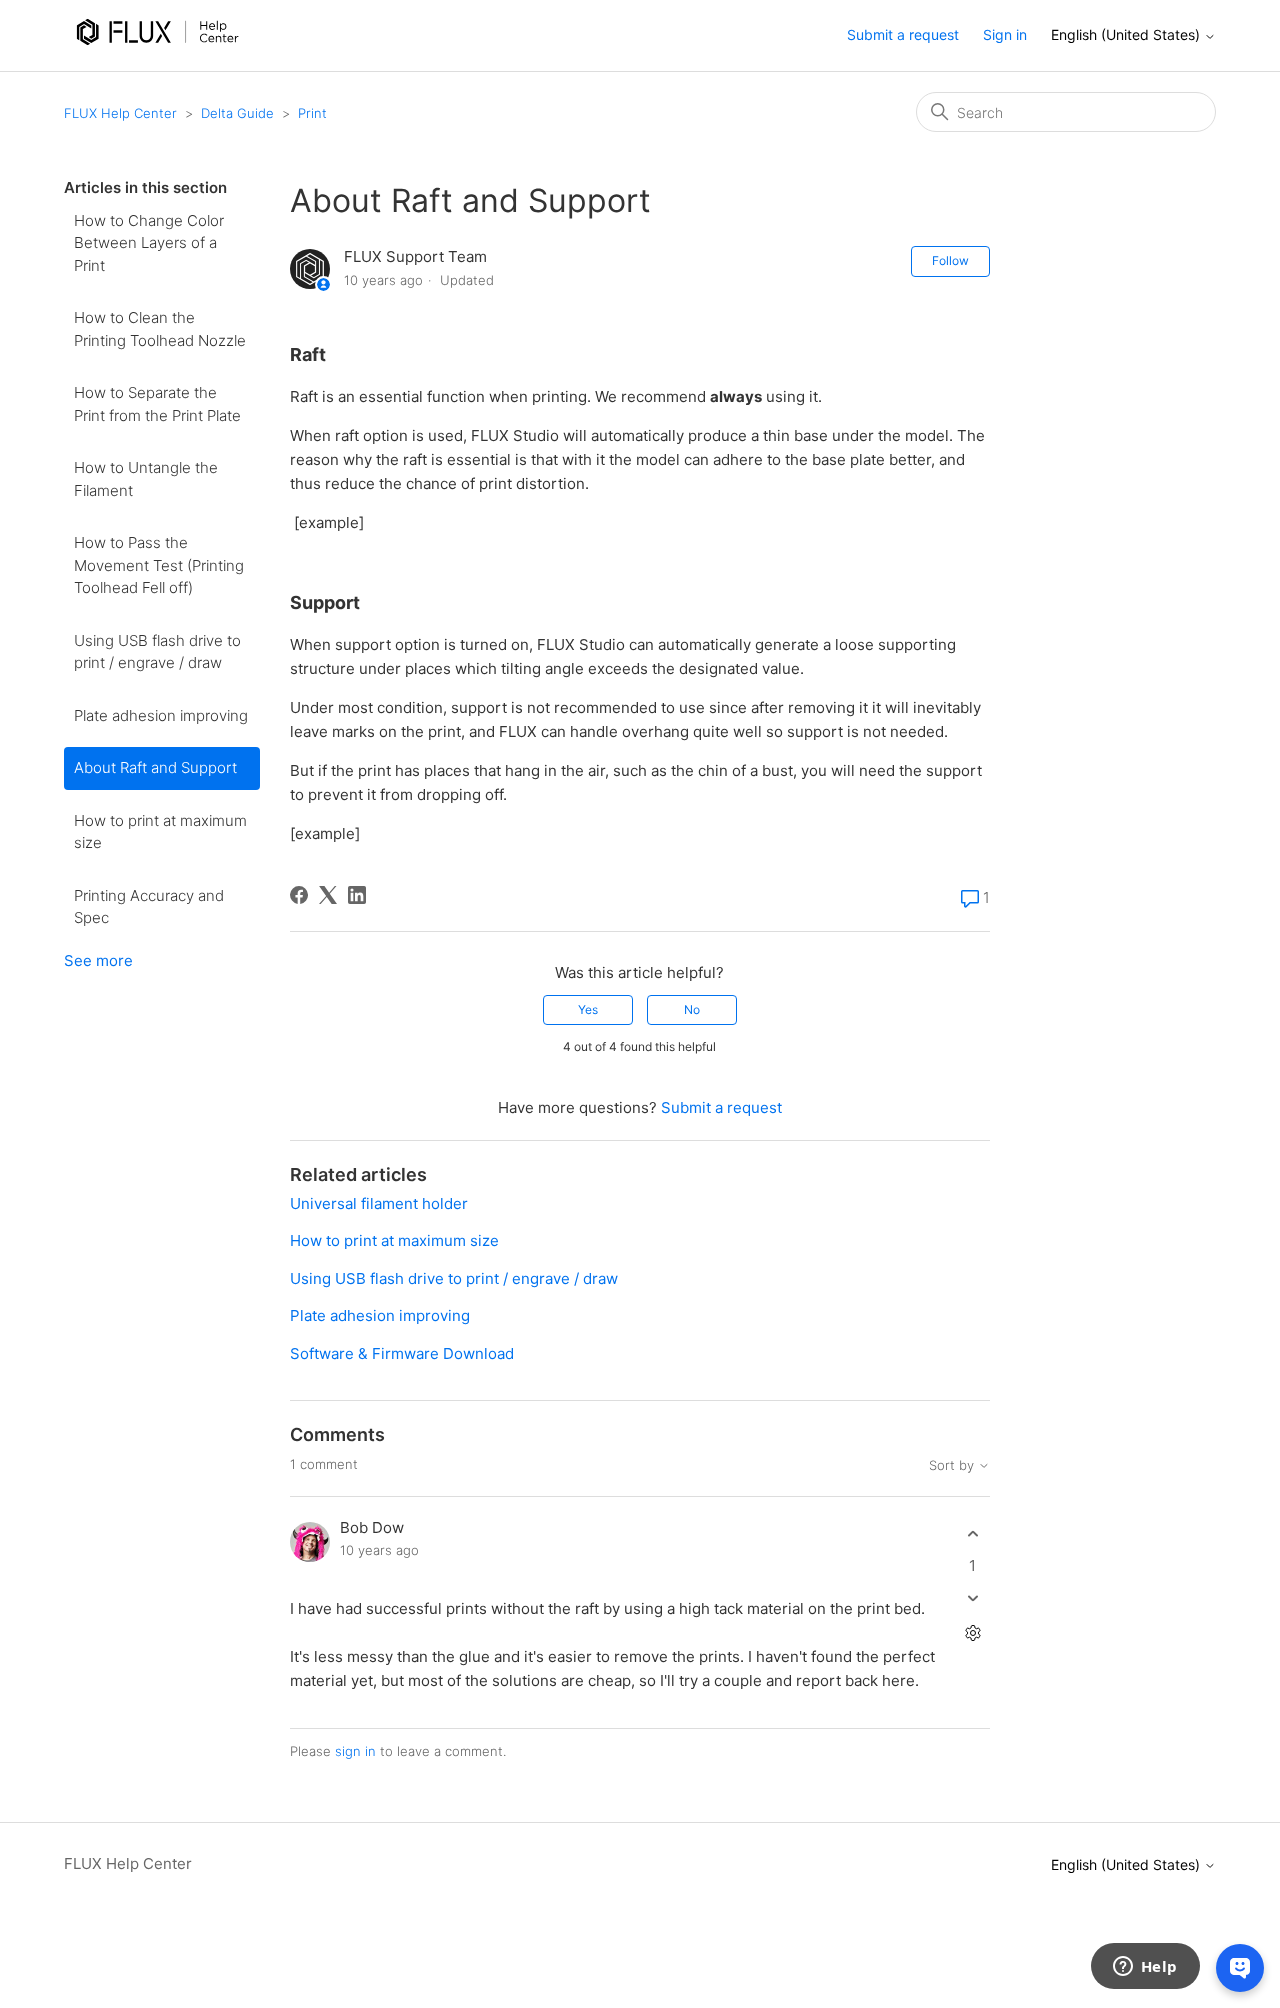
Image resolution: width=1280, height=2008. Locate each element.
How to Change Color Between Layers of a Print (149, 243)
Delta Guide (237, 113)
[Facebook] (299, 895)
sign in (355, 1751)
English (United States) (1127, 35)
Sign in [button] (1005, 34)
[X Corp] (328, 895)
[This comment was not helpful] (972, 1597)
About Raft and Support (155, 767)
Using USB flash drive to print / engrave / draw (157, 652)
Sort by (953, 1465)
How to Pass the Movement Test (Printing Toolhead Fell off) (159, 565)
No (692, 1009)
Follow (950, 260)
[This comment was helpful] (972, 1534)
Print (312, 113)
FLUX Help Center (120, 113)
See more (98, 960)
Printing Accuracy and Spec (149, 907)
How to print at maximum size (160, 832)
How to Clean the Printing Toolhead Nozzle (160, 329)
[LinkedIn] (357, 895)
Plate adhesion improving (161, 715)
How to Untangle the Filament (146, 479)
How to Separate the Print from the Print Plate (157, 404)
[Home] (162, 58)
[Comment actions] (972, 1632)
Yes (588, 1009)
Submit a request (903, 34)
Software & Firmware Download (402, 1353)
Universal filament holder (379, 1203)
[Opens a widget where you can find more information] (1145, 1968)
